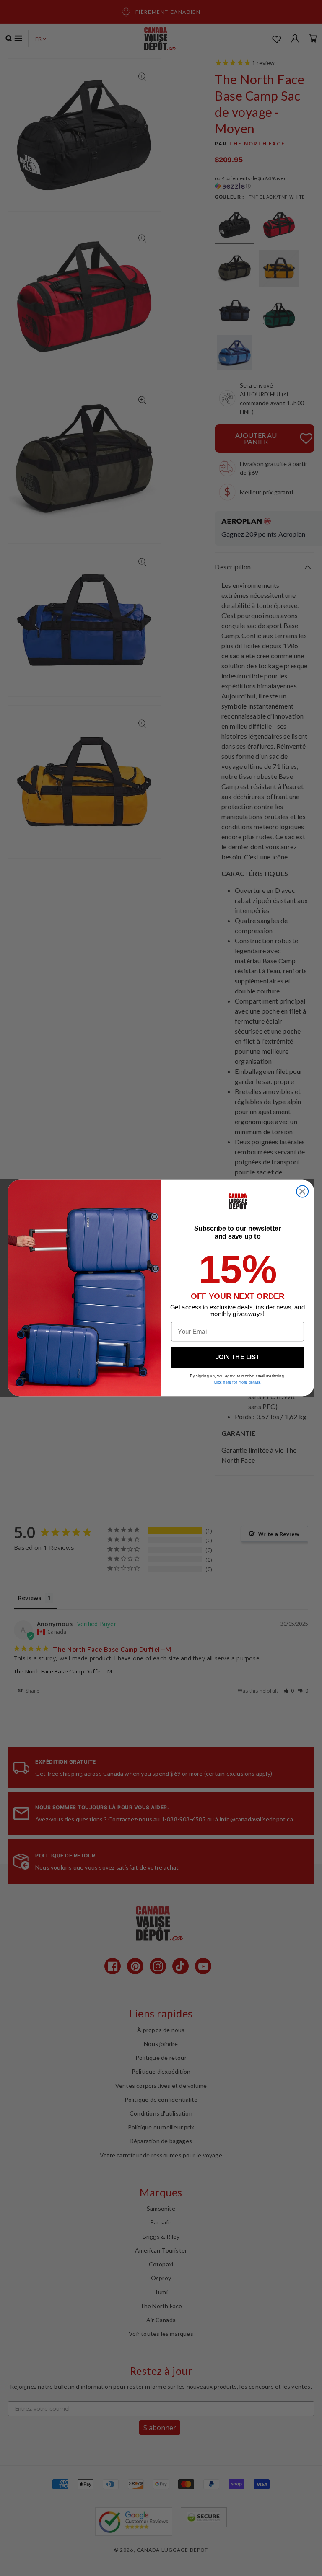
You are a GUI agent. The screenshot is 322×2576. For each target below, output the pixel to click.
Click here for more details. (238, 1382)
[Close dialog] (302, 1192)
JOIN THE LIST (238, 1357)
